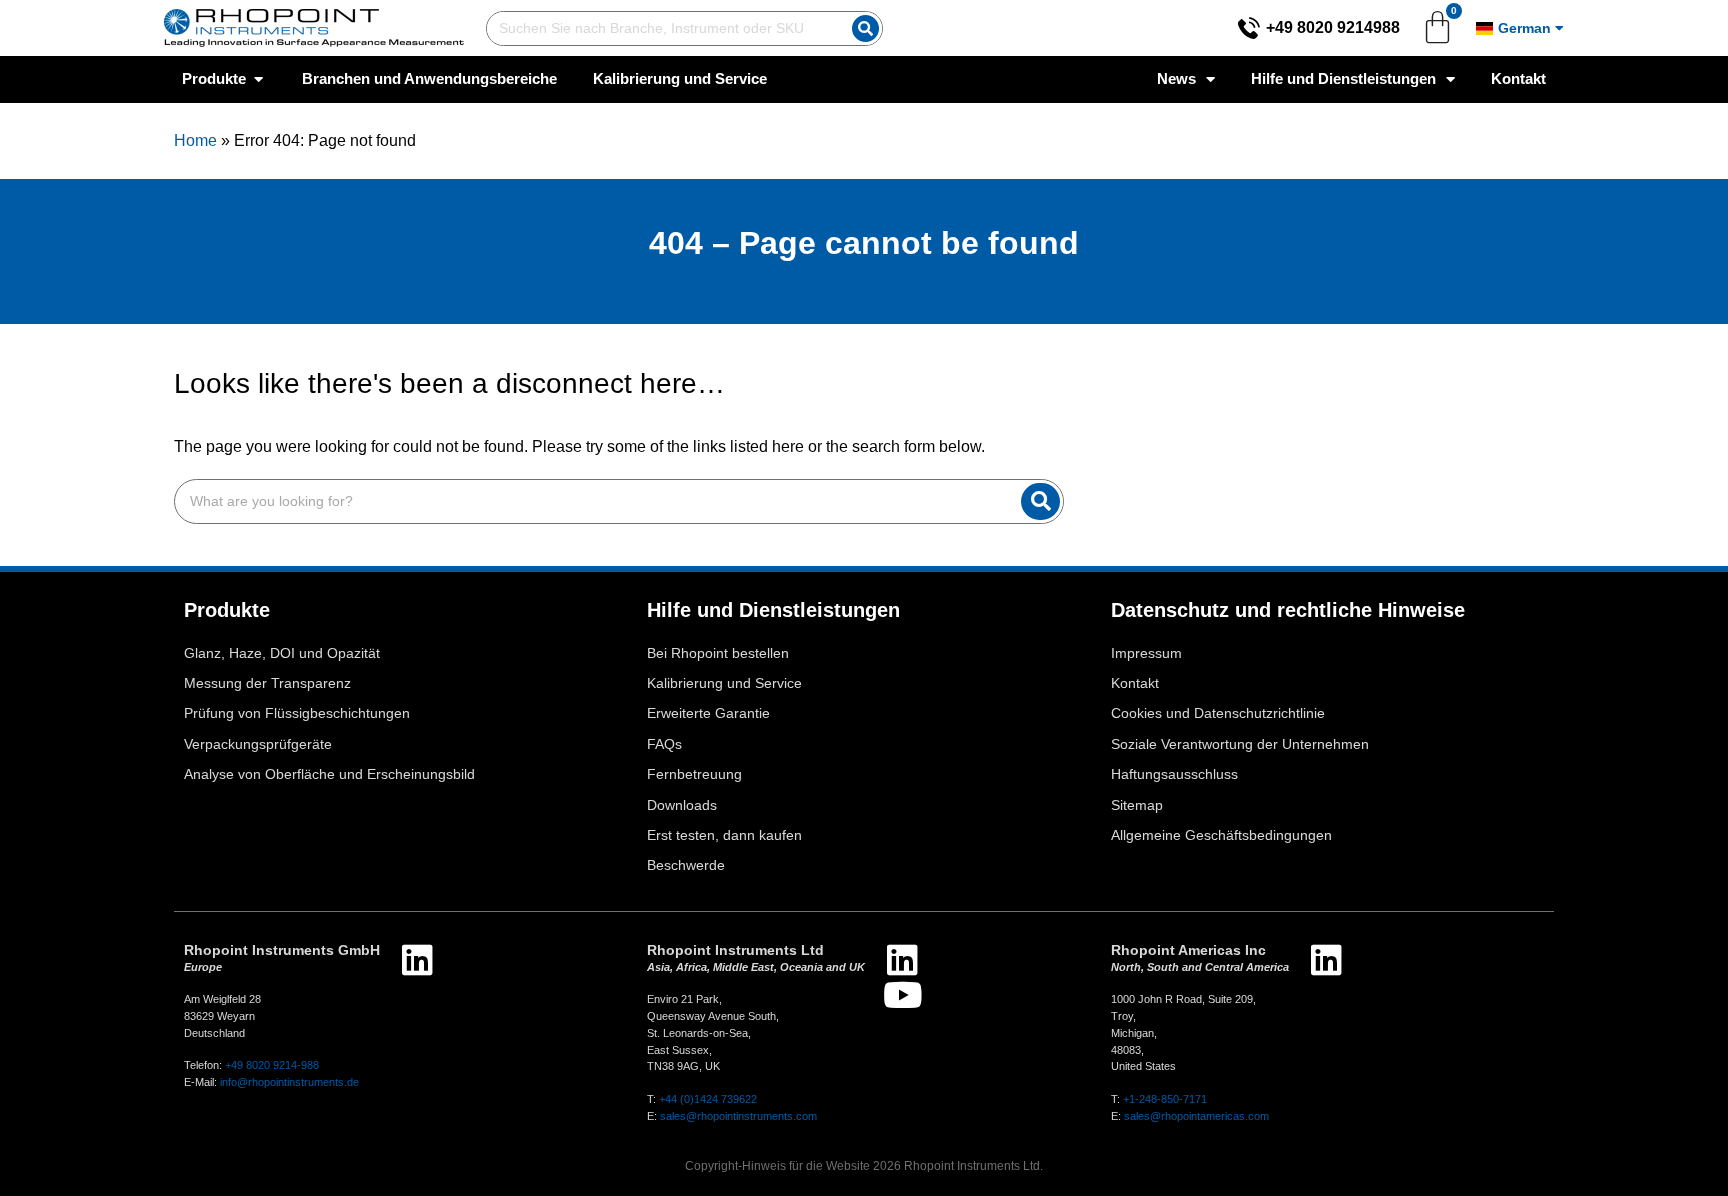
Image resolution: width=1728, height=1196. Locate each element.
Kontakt (1518, 78)
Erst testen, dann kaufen (724, 835)
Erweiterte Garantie (708, 713)
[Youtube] (902, 994)
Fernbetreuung (694, 774)
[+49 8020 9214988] (1249, 28)
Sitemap (1137, 805)
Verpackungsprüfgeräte (258, 744)
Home (195, 140)
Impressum (1146, 653)
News (1176, 78)
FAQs (664, 744)
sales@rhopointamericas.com (1196, 1116)
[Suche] (865, 28)
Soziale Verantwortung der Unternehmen (1240, 744)
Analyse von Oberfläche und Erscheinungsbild (329, 774)
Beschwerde (686, 865)
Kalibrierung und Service (724, 683)
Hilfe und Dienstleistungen (1343, 78)
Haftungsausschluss (1174, 774)
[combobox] (665, 28)
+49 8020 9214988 (1333, 27)
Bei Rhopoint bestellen (718, 653)
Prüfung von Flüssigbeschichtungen (297, 713)
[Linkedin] (417, 959)
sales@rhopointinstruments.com (738, 1116)
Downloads (682, 805)
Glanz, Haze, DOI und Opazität (282, 653)
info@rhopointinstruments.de (289, 1082)
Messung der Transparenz (267, 683)
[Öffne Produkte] (258, 79)
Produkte (227, 610)
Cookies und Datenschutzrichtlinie (1218, 713)
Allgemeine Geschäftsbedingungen (1221, 835)
